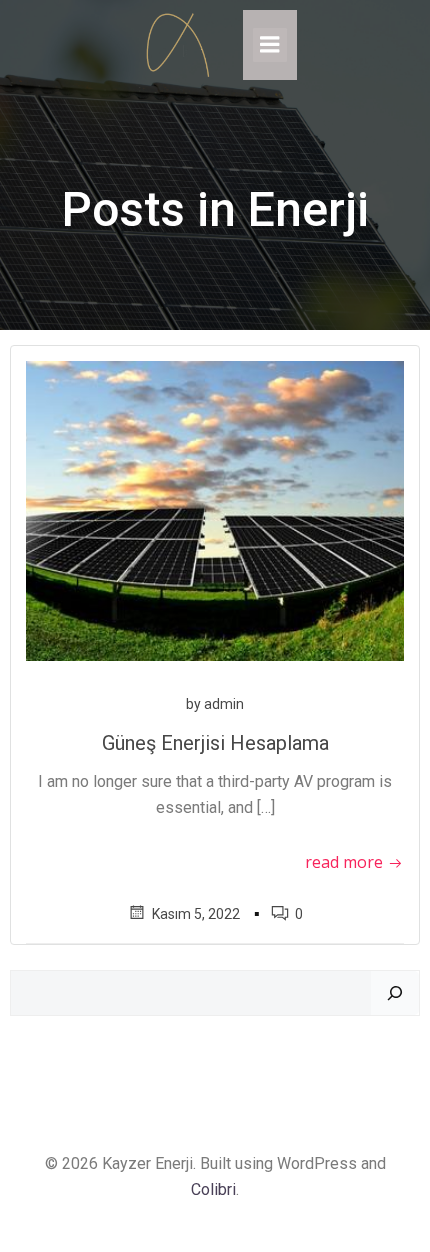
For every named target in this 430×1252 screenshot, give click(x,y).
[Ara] (395, 993)
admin (224, 704)
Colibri (213, 1189)
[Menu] (270, 45)
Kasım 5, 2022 (196, 914)
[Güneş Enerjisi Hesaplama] (215, 510)
